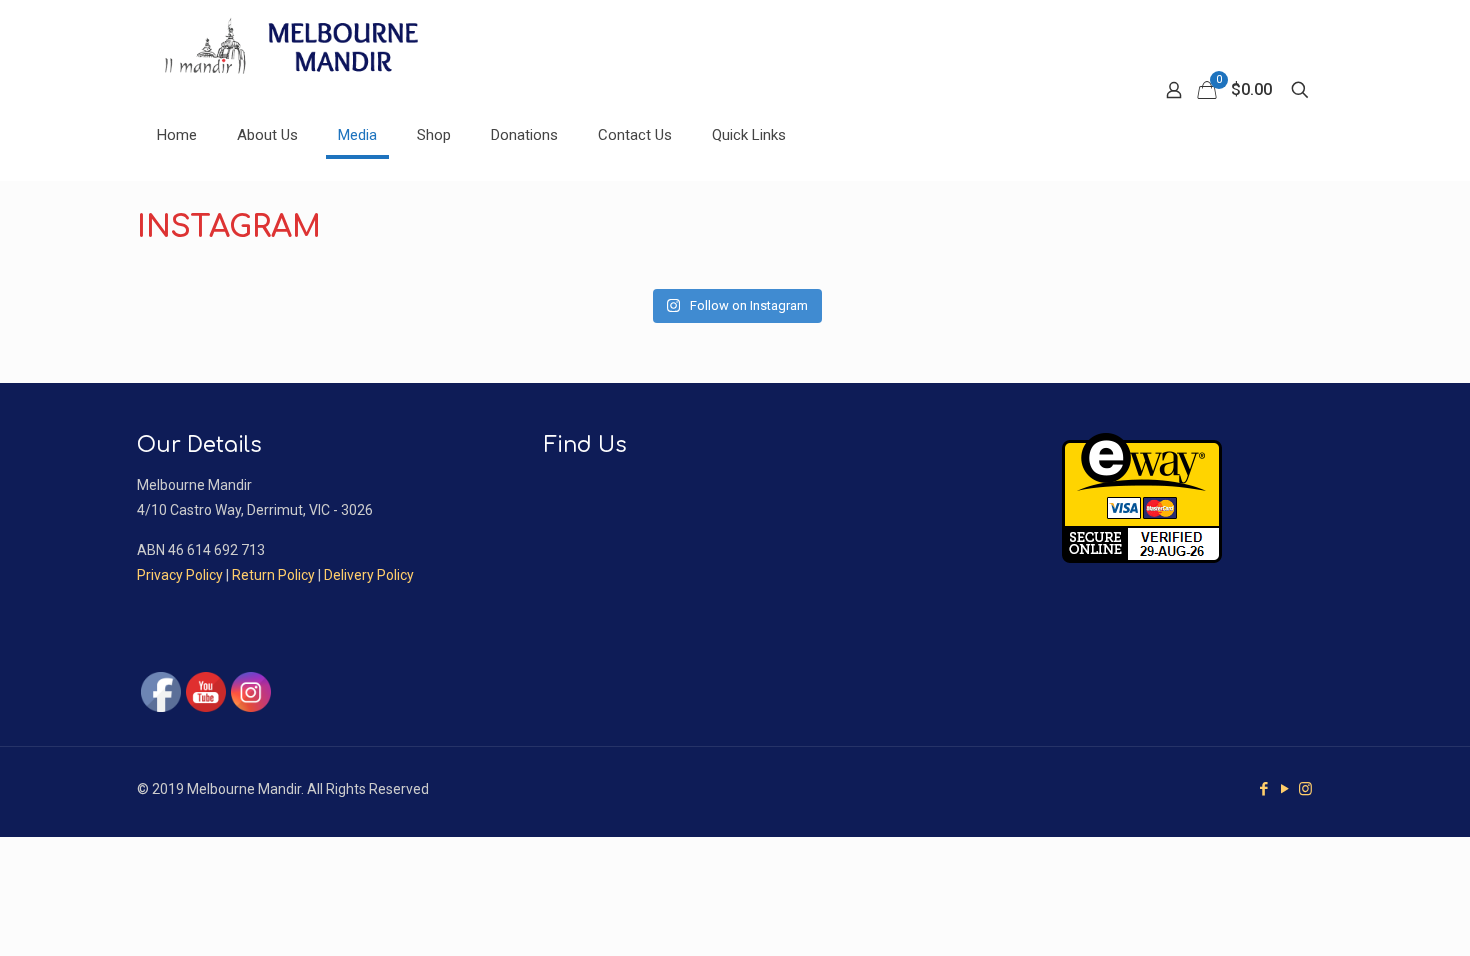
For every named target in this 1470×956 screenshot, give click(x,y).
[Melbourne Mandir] (300, 45)
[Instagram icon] (1305, 789)
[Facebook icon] (1263, 789)
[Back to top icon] (1374, 915)
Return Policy (273, 575)
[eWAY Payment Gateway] (1142, 558)
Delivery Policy (369, 575)
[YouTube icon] (1284, 789)
